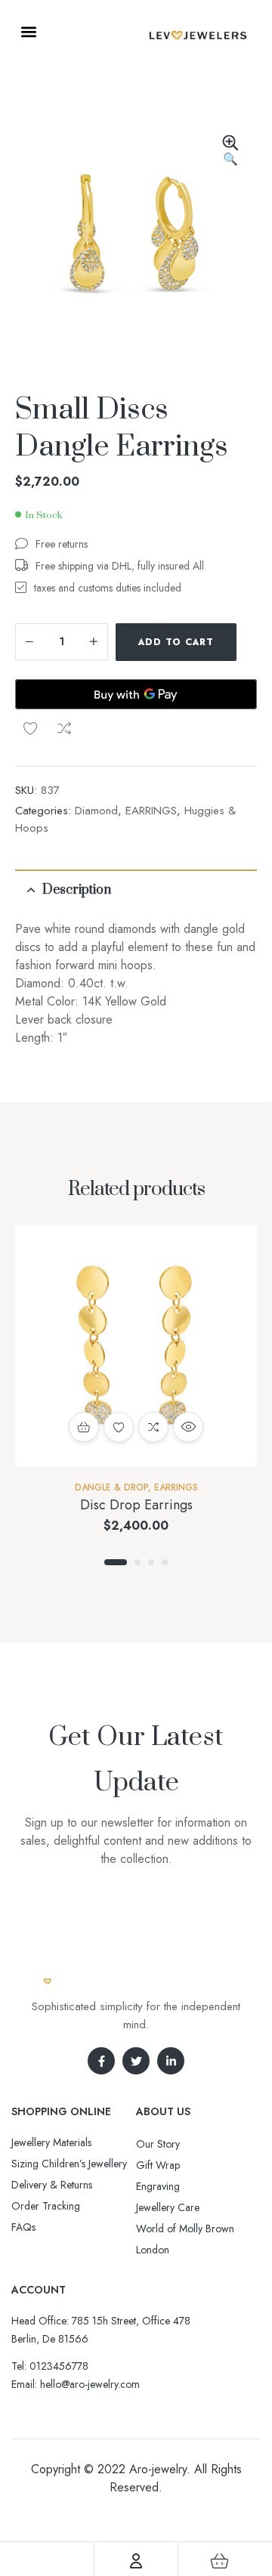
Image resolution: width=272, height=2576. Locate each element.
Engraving (158, 2186)
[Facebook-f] (101, 2061)
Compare (64, 728)
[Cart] (220, 2561)
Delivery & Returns (52, 2185)
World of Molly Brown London (185, 2239)
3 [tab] (151, 1562)
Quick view (188, 1427)
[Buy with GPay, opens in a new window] (136, 694)
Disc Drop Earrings (136, 1505)
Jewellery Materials (51, 2142)
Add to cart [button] (84, 1427)
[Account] (136, 2561)
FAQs (23, 2227)
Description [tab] (77, 890)
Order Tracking (46, 2206)
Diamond (96, 811)
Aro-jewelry (158, 2469)
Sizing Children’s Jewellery (69, 2164)
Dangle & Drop (111, 1487)
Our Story (158, 2144)
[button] (28, 31)
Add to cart (176, 642)
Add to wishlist (30, 728)
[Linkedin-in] (171, 2061)
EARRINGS (151, 811)
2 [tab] (138, 1562)
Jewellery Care (168, 2207)
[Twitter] (136, 2061)
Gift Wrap (158, 2165)
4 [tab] (165, 1562)
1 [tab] (116, 1562)
